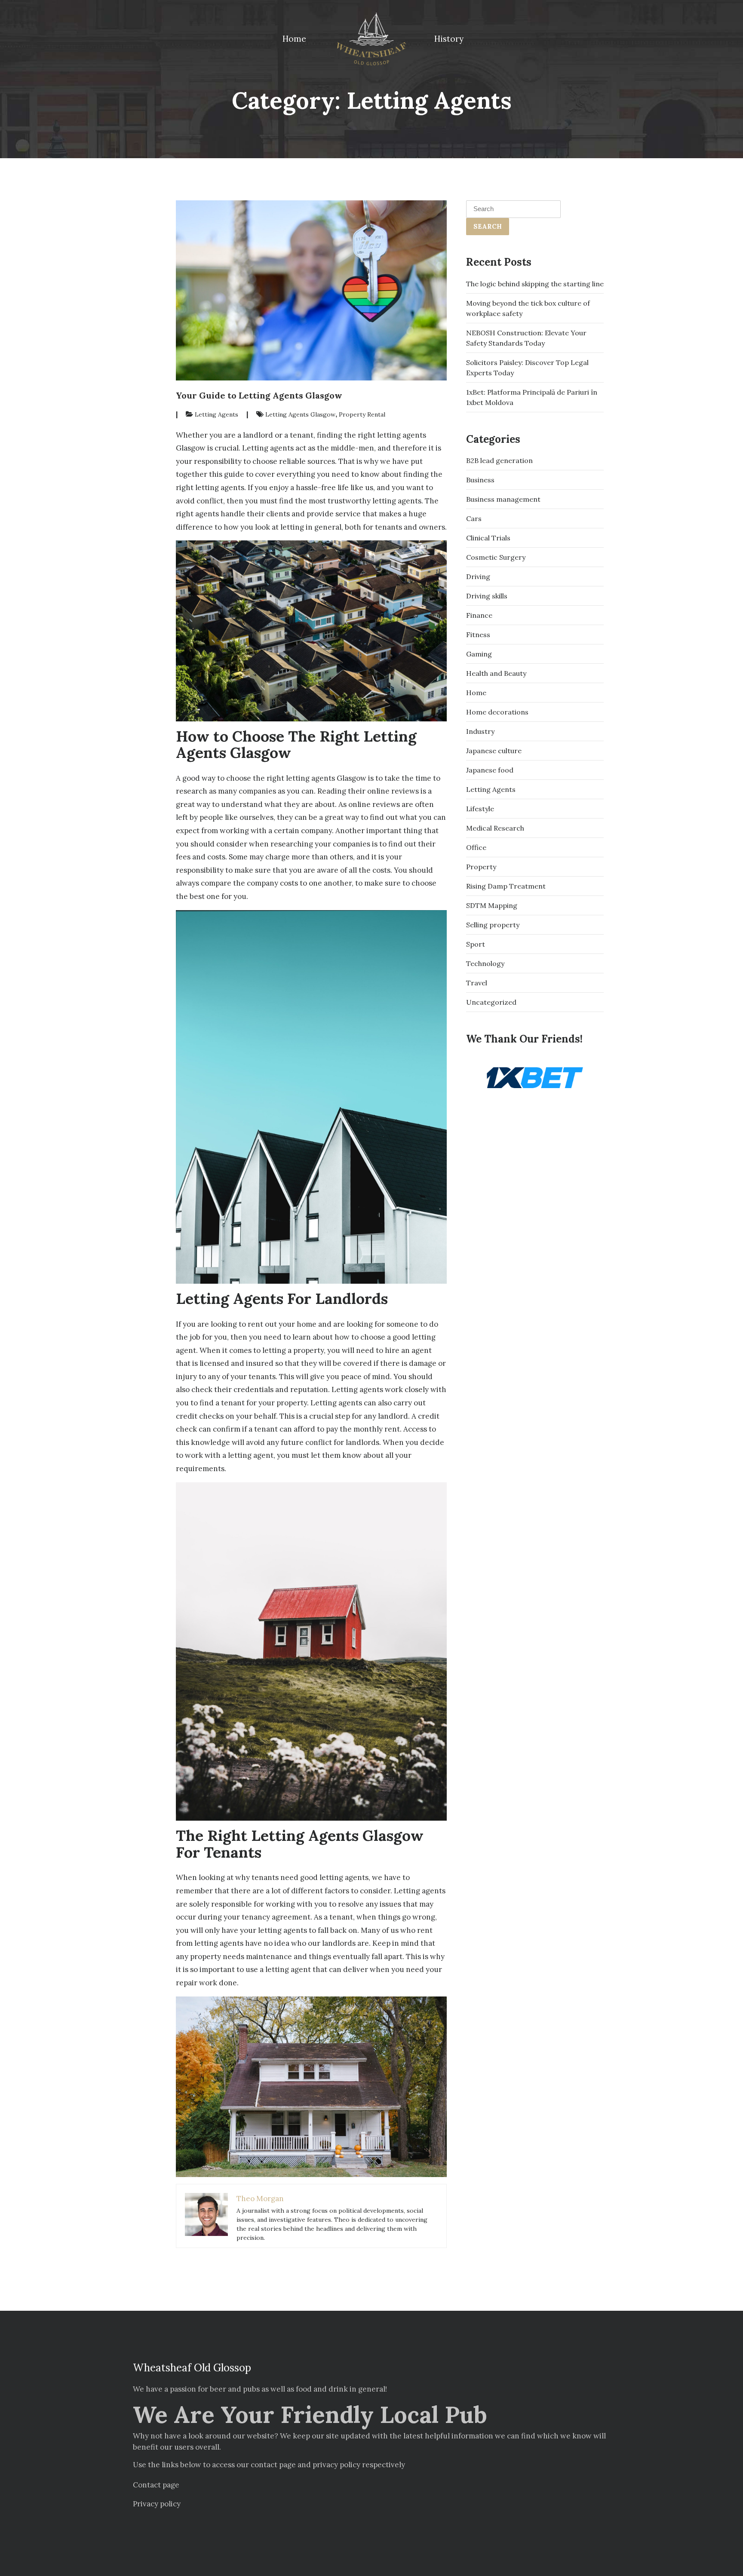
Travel (477, 983)
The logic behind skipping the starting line (535, 284)
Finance (479, 615)
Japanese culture (494, 751)
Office (476, 847)
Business (480, 480)
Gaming (479, 654)
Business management (503, 499)
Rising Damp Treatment (506, 886)
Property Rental (362, 415)
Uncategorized (491, 1002)
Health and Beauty (496, 673)
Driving (478, 577)
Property (481, 867)
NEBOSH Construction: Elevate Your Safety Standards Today (526, 338)
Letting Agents (216, 415)
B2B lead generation (499, 460)
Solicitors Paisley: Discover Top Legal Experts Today (527, 368)
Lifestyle (480, 809)
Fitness (478, 635)
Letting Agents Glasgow (300, 415)
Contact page (156, 2485)
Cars (474, 518)
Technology (485, 963)
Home (294, 39)
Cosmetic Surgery (496, 557)
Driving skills (487, 596)
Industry (480, 731)
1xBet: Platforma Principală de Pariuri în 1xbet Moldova (532, 397)
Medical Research (495, 828)
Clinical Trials (488, 538)
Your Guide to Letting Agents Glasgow (259, 395)
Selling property (493, 925)
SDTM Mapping (492, 905)
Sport (476, 944)
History (449, 39)
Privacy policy (157, 2504)
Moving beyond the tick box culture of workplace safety (528, 308)
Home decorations (497, 712)
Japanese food (490, 770)
